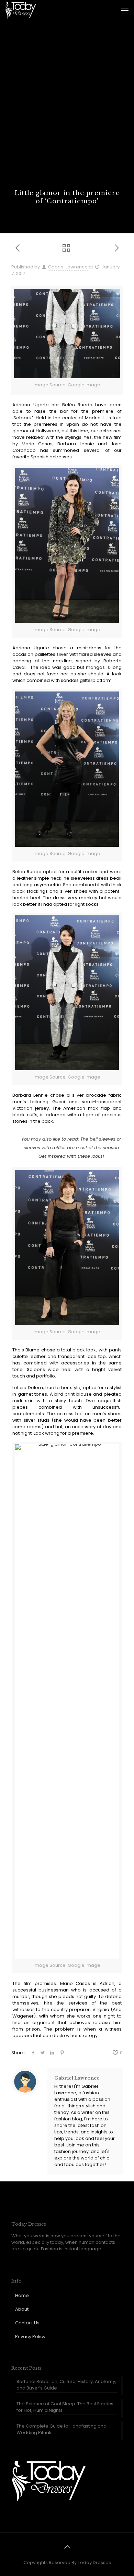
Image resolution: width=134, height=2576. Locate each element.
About (22, 2309)
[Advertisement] (67, 119)
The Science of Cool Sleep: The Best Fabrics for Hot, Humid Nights (65, 2407)
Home (22, 2295)
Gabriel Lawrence (68, 267)
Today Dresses (94, 2562)
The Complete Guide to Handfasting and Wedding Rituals (62, 2429)
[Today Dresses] (21, 10)
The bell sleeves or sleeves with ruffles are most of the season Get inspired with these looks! (72, 1148)
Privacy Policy (30, 2337)
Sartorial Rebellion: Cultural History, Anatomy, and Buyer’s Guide (66, 2385)
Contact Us (27, 2323)
